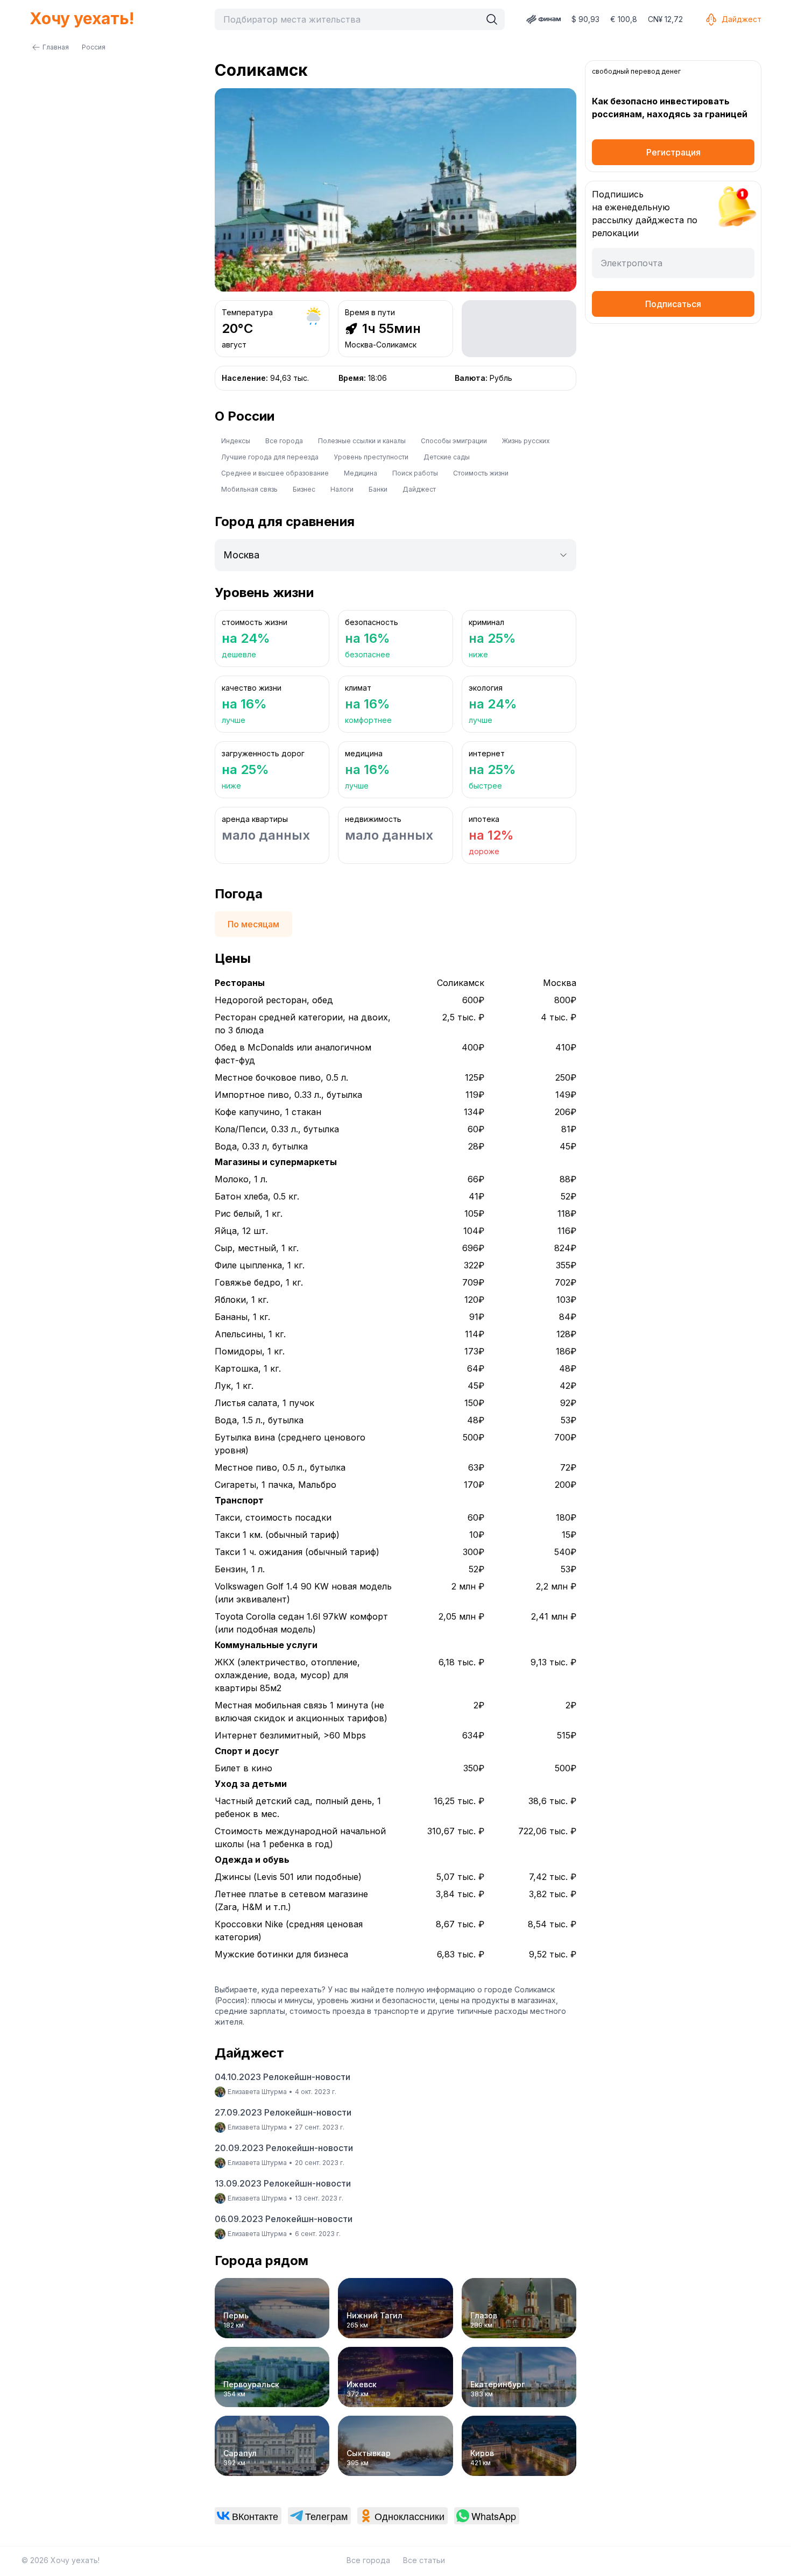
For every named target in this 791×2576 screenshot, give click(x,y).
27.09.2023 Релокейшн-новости (283, 2112)
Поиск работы (415, 473)
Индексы (236, 441)
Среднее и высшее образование (275, 473)
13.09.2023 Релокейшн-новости (283, 2183)
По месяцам (253, 924)
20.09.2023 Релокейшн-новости (284, 2148)
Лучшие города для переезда (270, 457)
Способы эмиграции (454, 441)
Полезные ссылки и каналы (362, 441)
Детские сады (447, 457)
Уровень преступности (371, 457)
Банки (378, 489)
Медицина (361, 473)
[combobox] (350, 19)
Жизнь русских (526, 441)
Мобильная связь (249, 489)
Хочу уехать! (82, 18)
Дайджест (741, 19)
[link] (248, 2516)
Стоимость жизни (481, 473)
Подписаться (673, 304)
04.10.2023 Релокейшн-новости (282, 2077)
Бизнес (304, 489)
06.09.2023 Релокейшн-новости (284, 2219)
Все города (284, 441)
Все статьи (424, 2560)
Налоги (342, 489)
